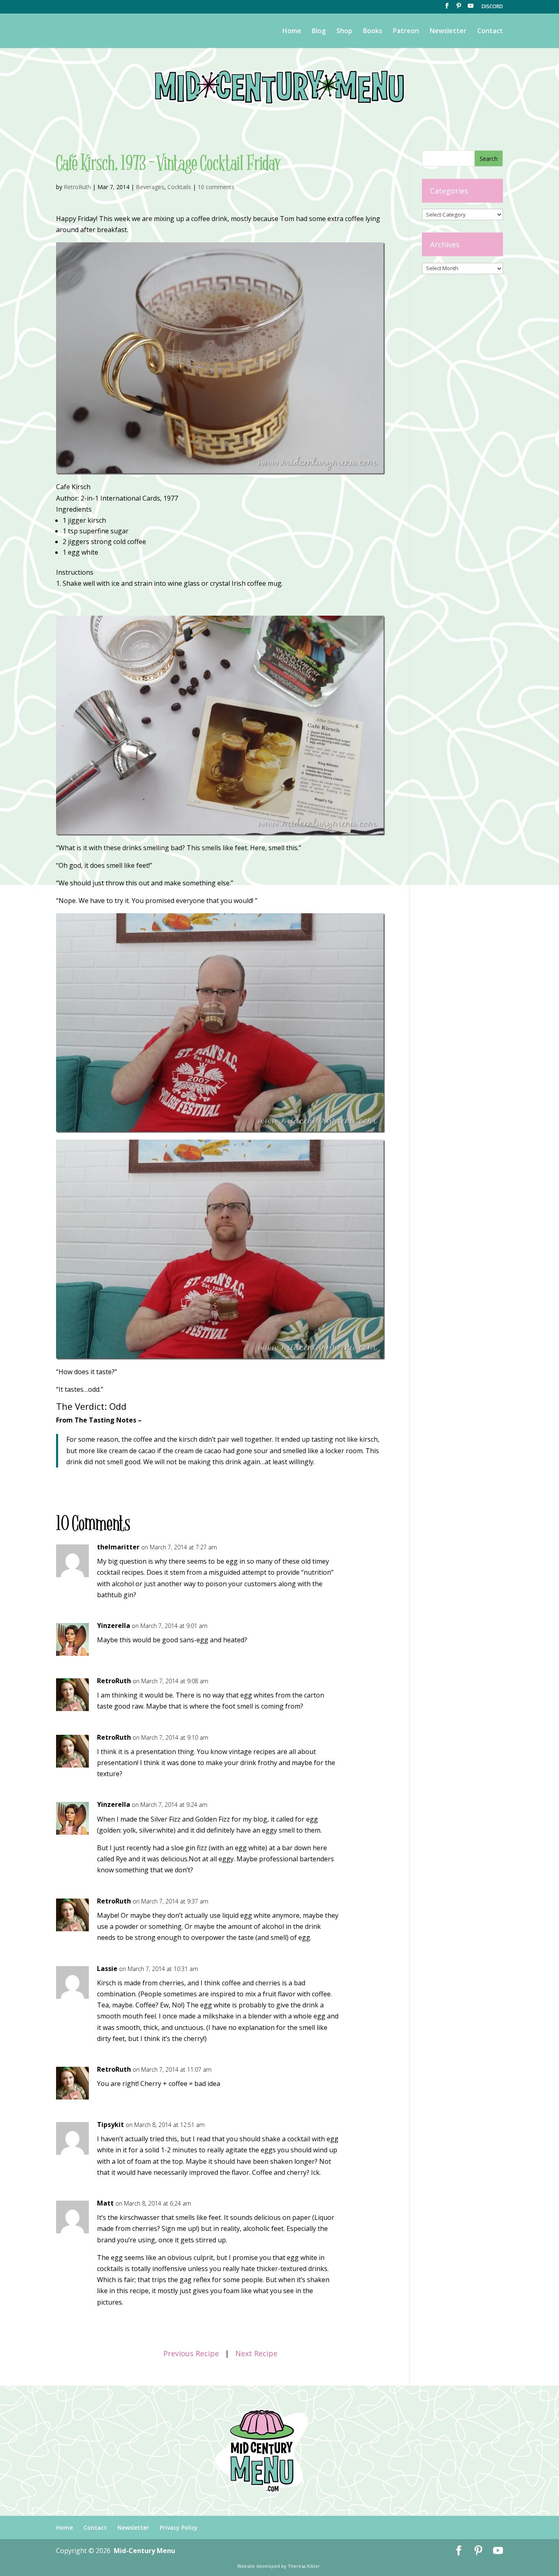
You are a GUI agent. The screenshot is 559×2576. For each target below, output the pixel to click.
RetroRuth (77, 187)
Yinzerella (114, 1626)
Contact (490, 32)
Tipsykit (110, 2124)
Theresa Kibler (304, 2566)
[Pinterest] (459, 8)
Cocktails (179, 187)
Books (373, 32)
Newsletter (448, 32)
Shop (344, 32)
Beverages (150, 187)
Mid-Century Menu (144, 2551)
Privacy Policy (179, 2527)
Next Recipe (256, 2353)
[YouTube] (471, 8)
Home (292, 32)
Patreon (406, 32)
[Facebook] (447, 8)
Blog (319, 32)
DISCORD (492, 7)
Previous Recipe (191, 2353)
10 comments (216, 187)
